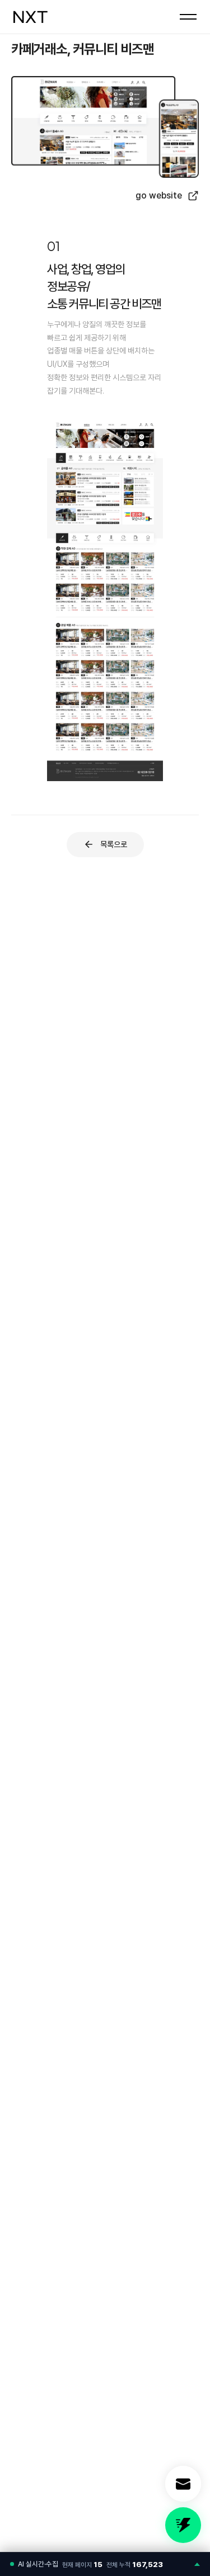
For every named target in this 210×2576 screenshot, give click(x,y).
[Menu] (188, 17)
